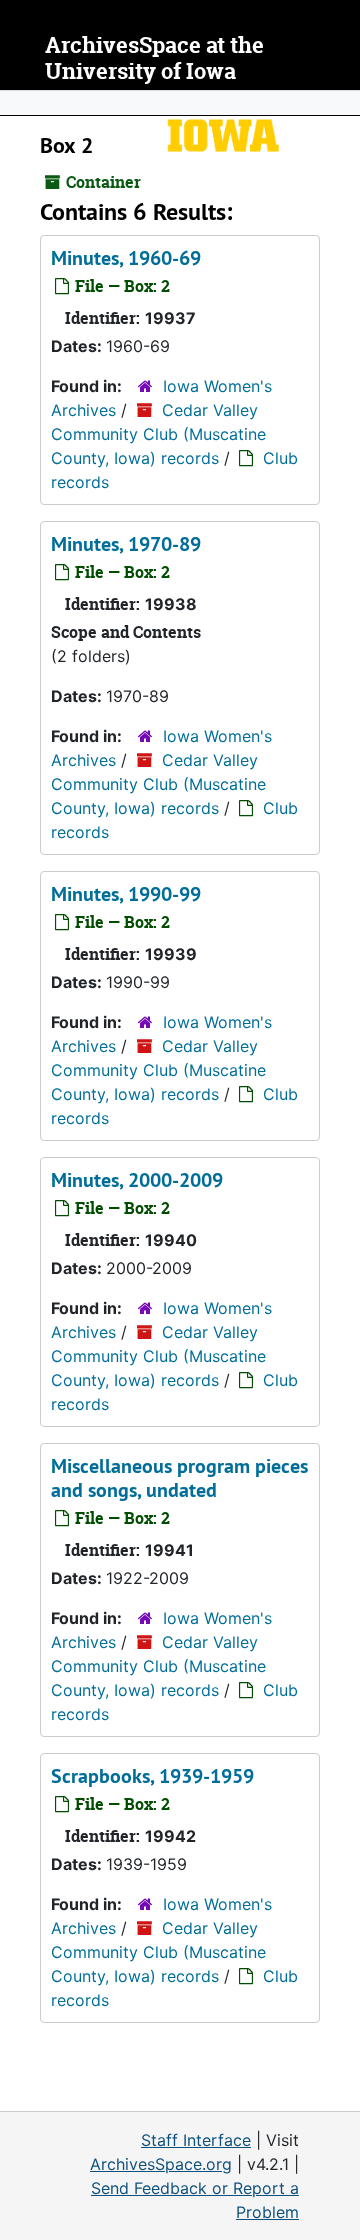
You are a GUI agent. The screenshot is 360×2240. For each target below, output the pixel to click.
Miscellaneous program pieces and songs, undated (179, 1478)
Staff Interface (196, 2140)
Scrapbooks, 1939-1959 (152, 1776)
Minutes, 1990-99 (126, 894)
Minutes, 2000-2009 (137, 1180)
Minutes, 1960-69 (126, 258)
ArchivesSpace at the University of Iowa (154, 58)
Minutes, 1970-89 (126, 544)
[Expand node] (340, 103)
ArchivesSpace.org (161, 2164)
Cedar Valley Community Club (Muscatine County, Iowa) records (158, 434)
